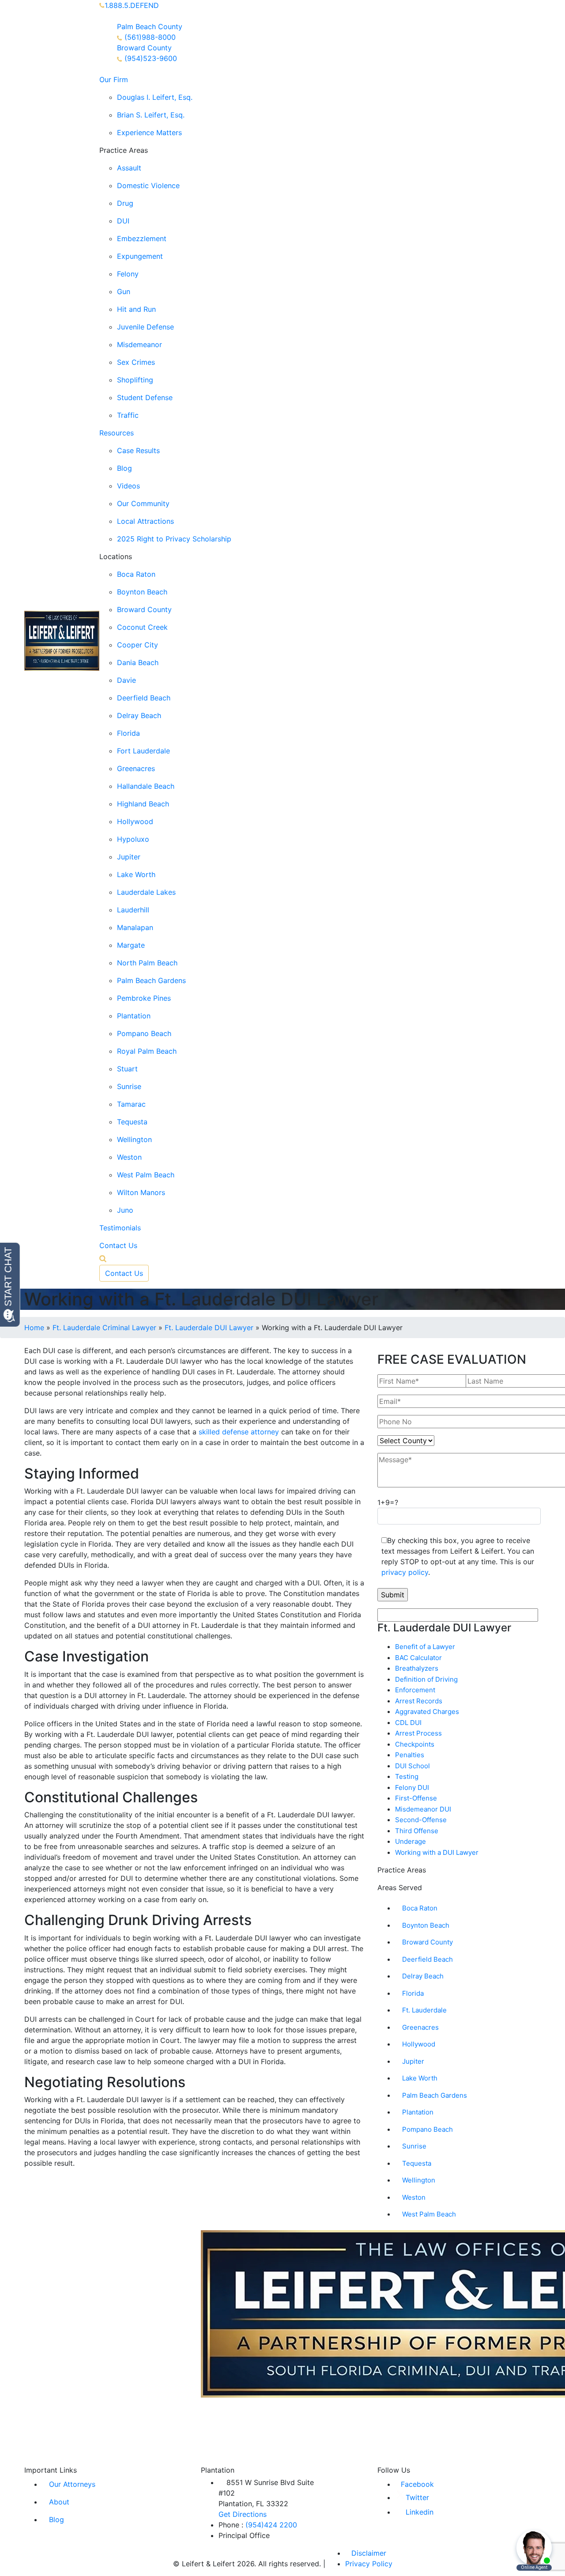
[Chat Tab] (282, 1288)
